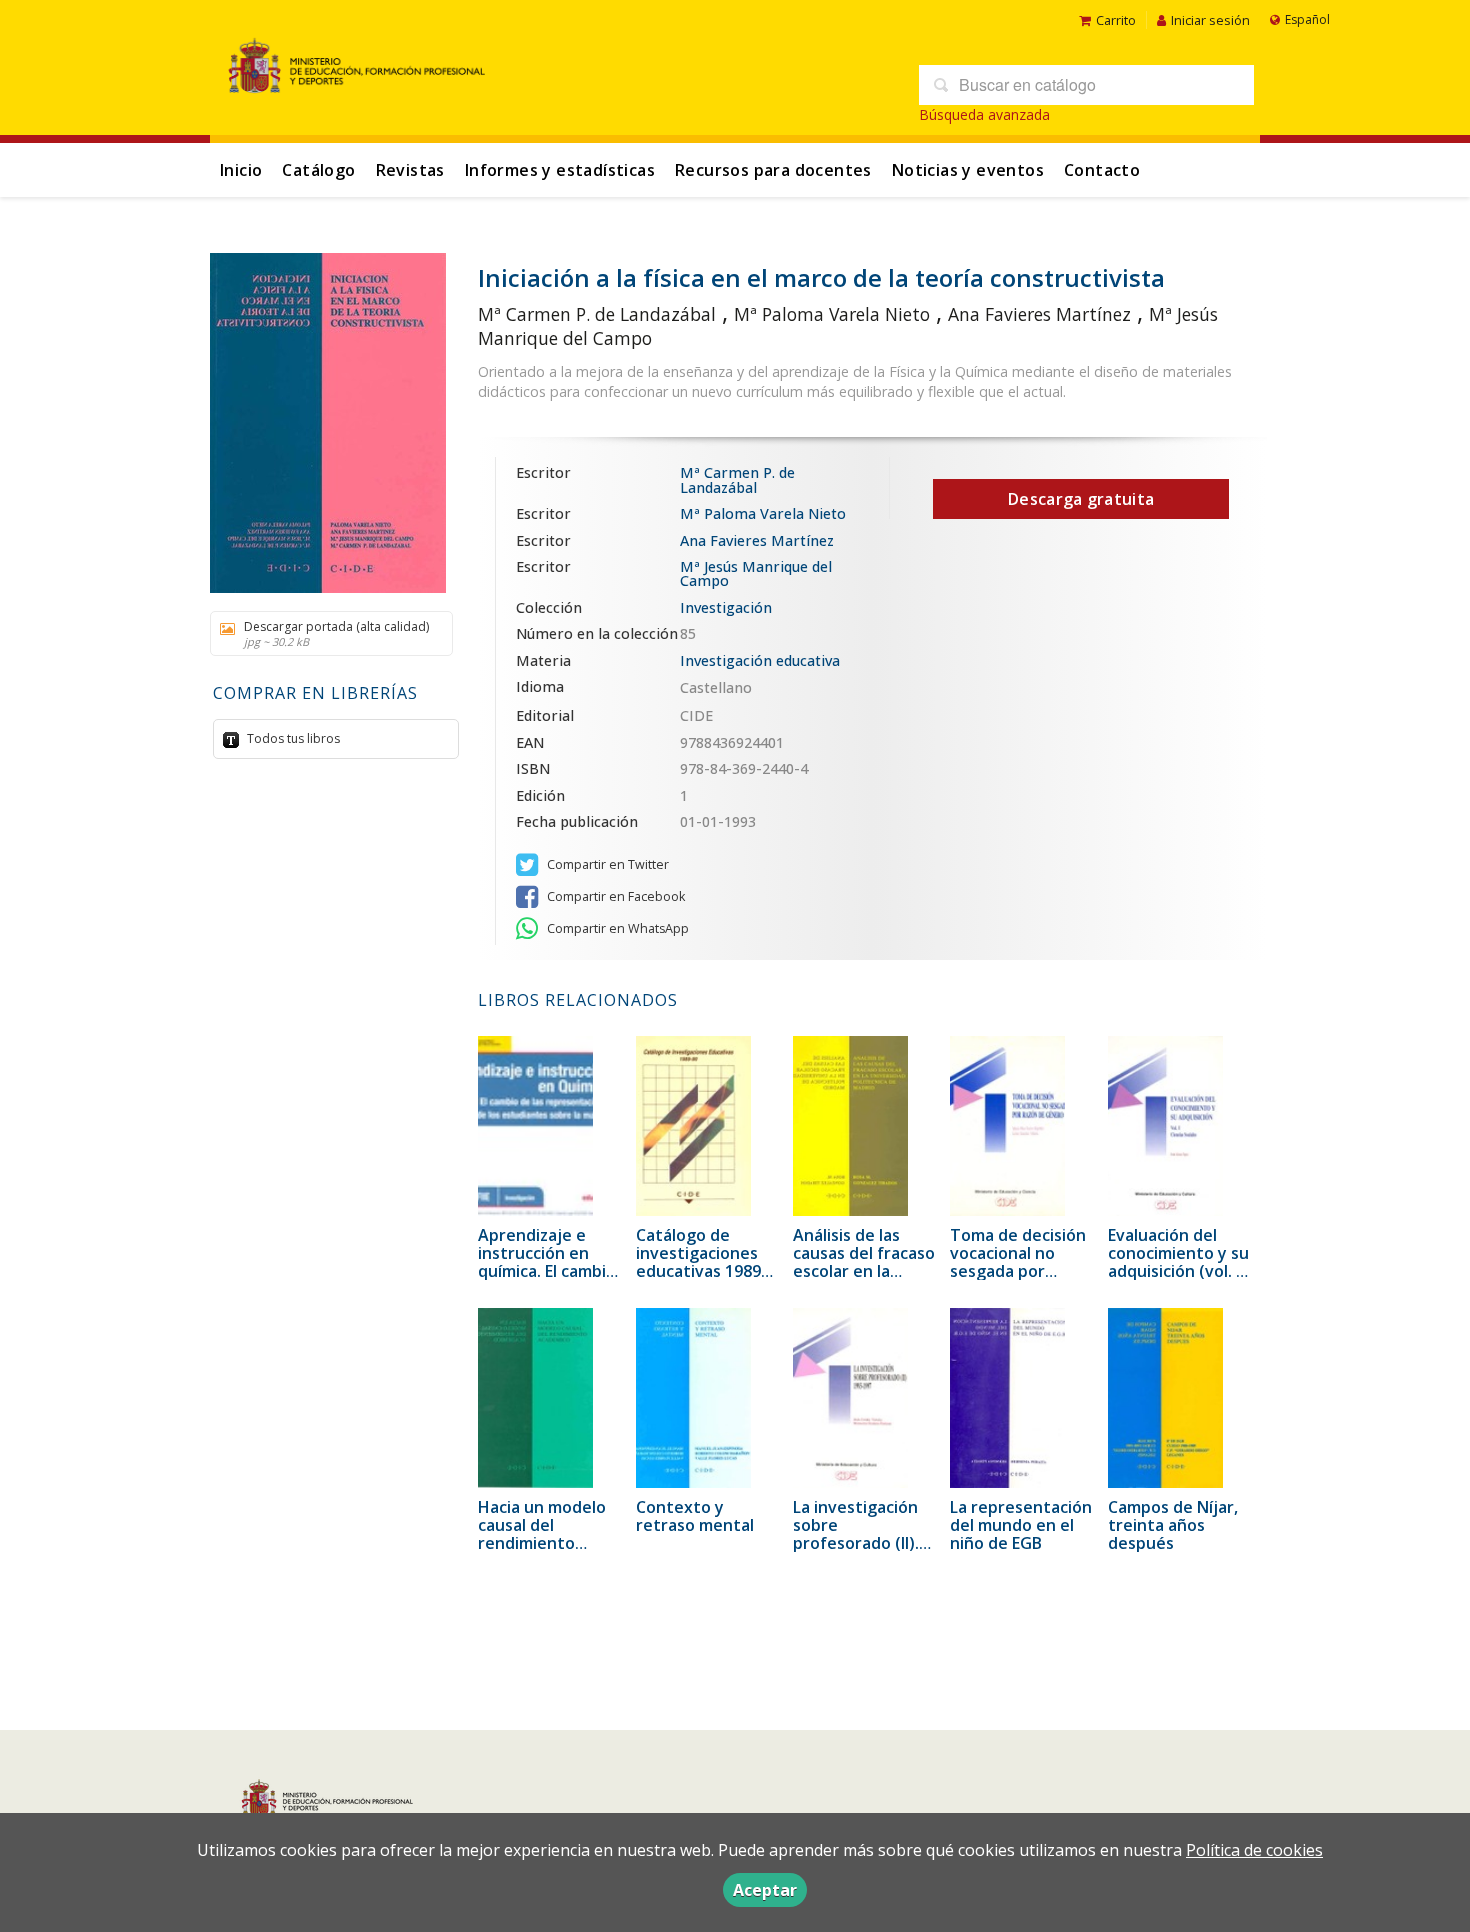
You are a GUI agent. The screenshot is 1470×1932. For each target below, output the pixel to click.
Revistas (410, 170)
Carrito (1116, 20)
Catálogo (318, 170)
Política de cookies (1254, 1850)
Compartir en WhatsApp (616, 928)
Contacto (1102, 170)
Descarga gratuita (1081, 499)
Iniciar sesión (1210, 20)
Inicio (241, 170)
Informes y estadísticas (560, 170)
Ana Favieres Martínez (1039, 314)
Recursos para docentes (773, 170)
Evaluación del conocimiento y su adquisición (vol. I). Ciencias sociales (1179, 1262)
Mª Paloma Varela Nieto (832, 314)
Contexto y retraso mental (695, 1516)
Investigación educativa (760, 660)
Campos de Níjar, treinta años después (1173, 1525)
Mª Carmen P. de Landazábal (597, 314)
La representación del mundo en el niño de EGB (1021, 1525)
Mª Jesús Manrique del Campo (756, 573)
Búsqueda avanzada (984, 114)
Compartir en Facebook (614, 896)
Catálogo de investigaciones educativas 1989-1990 (701, 1262)
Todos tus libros (292, 738)
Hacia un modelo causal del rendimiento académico (542, 1534)
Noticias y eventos (968, 170)
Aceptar (765, 1890)
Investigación (726, 608)
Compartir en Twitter (606, 864)
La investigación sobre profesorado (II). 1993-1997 (856, 1534)
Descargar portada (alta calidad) (336, 633)
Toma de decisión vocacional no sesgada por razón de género (1018, 1262)
